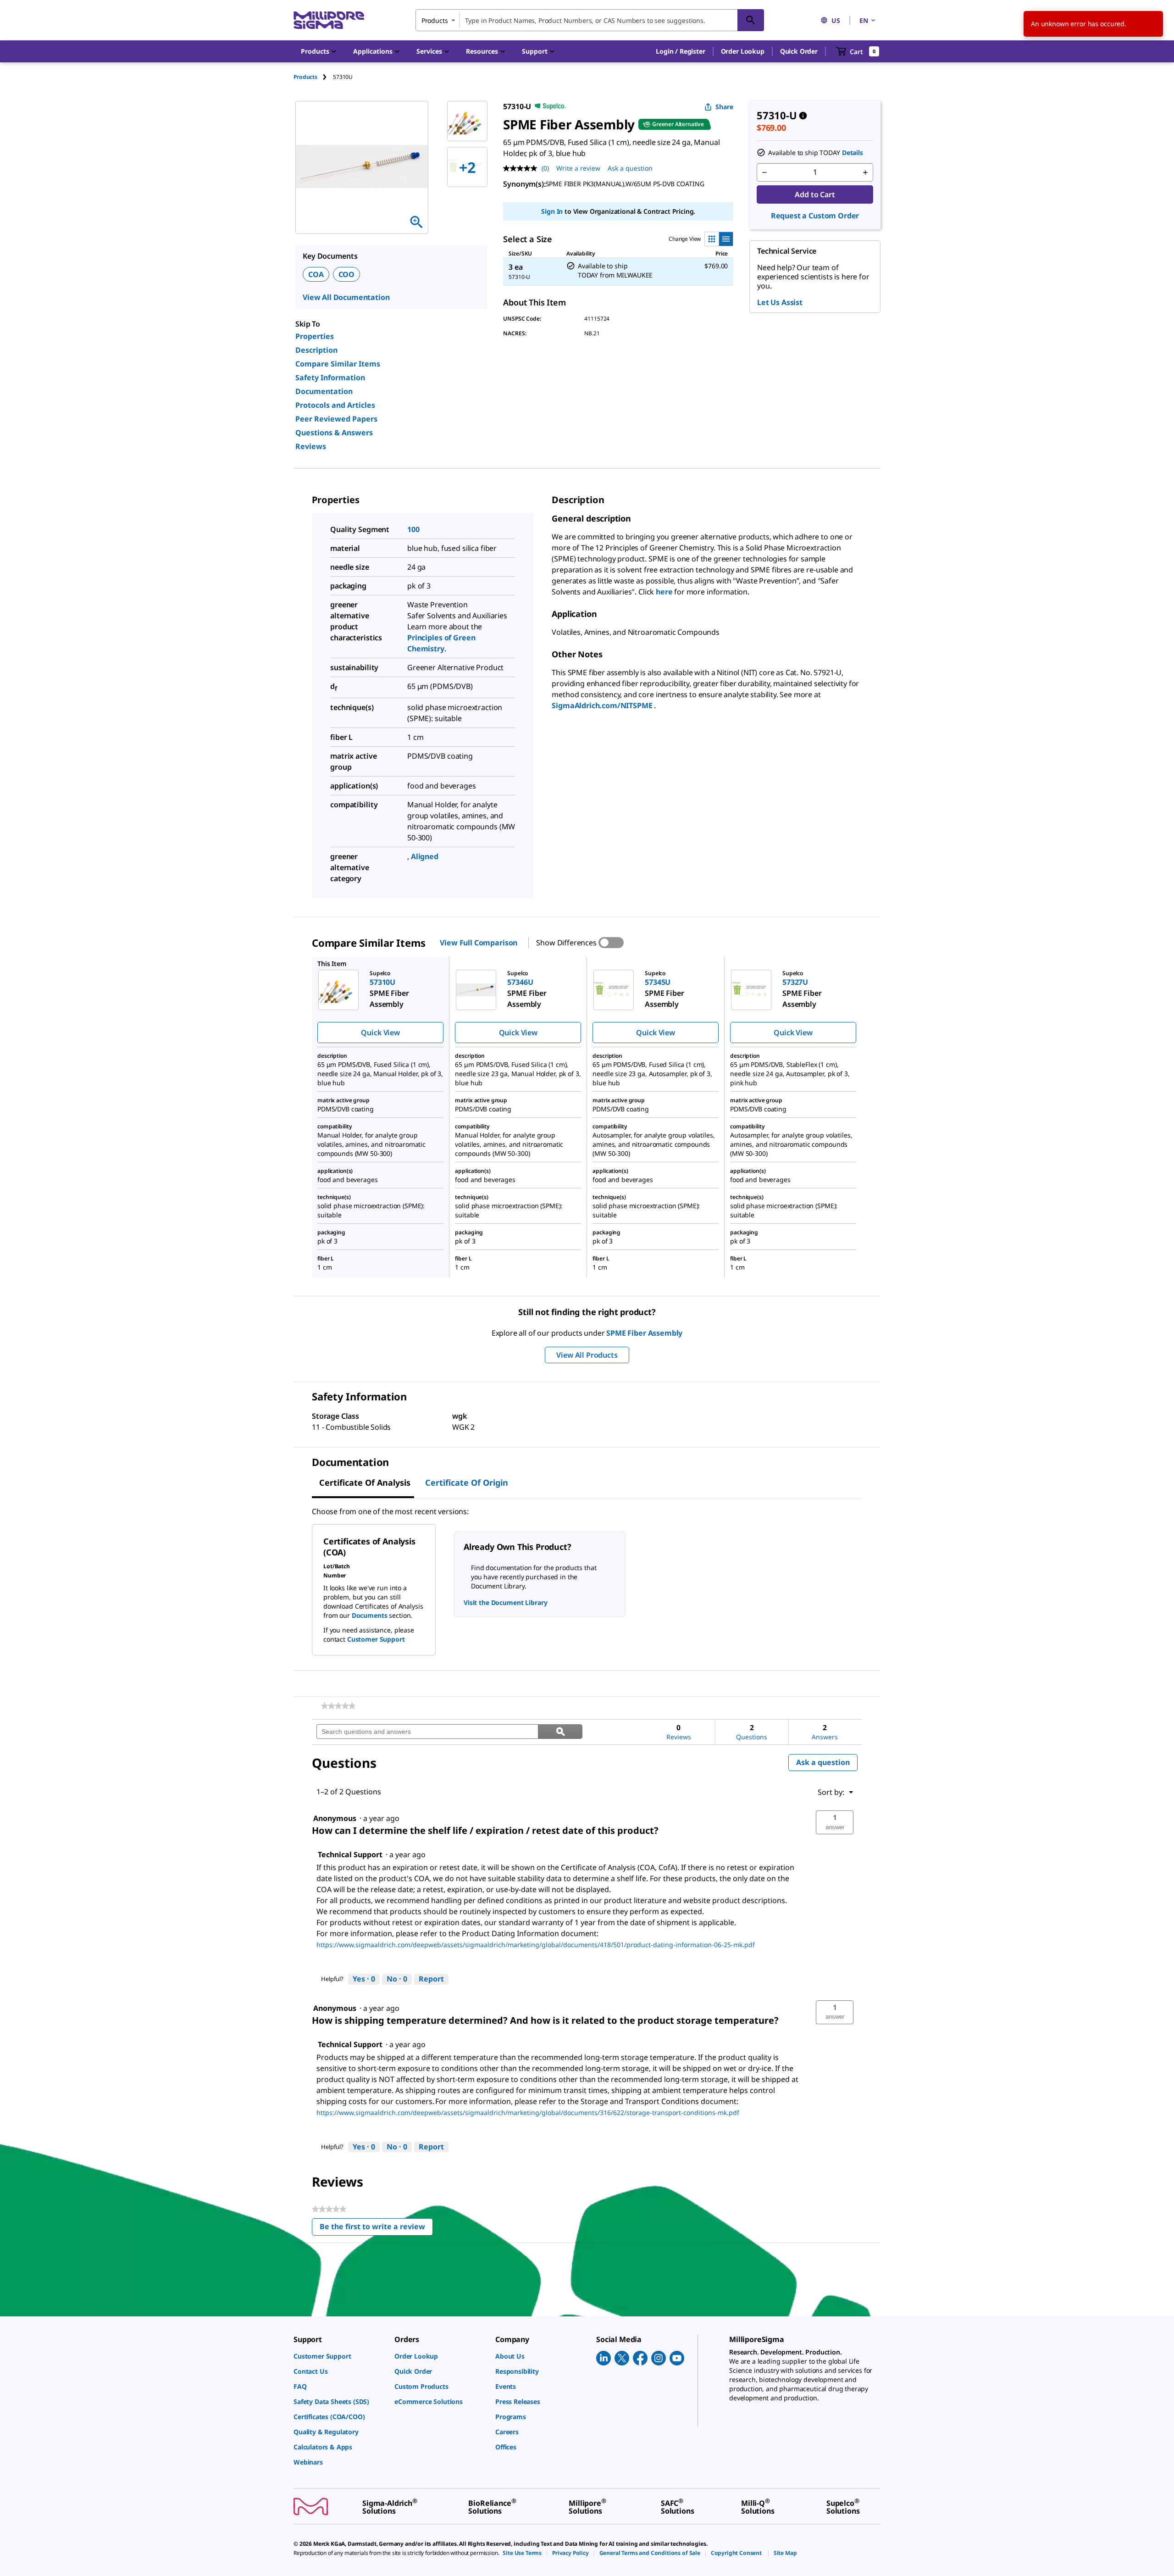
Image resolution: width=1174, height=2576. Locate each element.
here (664, 592)
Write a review (578, 168)
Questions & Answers (334, 433)
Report (431, 1979)
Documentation (324, 391)
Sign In (552, 211)
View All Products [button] (587, 1355)
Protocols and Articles (335, 405)
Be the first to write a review (376, 2229)
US (836, 20)
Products (305, 77)
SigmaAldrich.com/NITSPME (603, 705)
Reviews (311, 446)
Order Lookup (743, 51)
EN (864, 20)
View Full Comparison (479, 943)
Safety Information (330, 378)
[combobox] (590, 20)
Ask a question (630, 168)
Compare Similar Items (338, 364)
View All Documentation (346, 297)
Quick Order (799, 51)
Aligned (425, 856)
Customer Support (376, 1639)
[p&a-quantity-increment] (865, 172)
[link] (338, 1706)
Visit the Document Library (505, 1602)
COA (316, 274)
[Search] (751, 20)
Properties (315, 336)
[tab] (313, 77)
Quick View (380, 1033)
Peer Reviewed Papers (336, 419)
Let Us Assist (780, 302)
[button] (680, 51)
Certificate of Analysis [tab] (365, 1482)
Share (724, 107)
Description (316, 350)
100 (413, 529)
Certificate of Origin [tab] (467, 1482)
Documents (370, 1615)
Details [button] (853, 153)
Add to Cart (815, 194)
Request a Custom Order (815, 216)
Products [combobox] (435, 20)
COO (347, 274)
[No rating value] (522, 168)
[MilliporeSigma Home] (329, 20)
